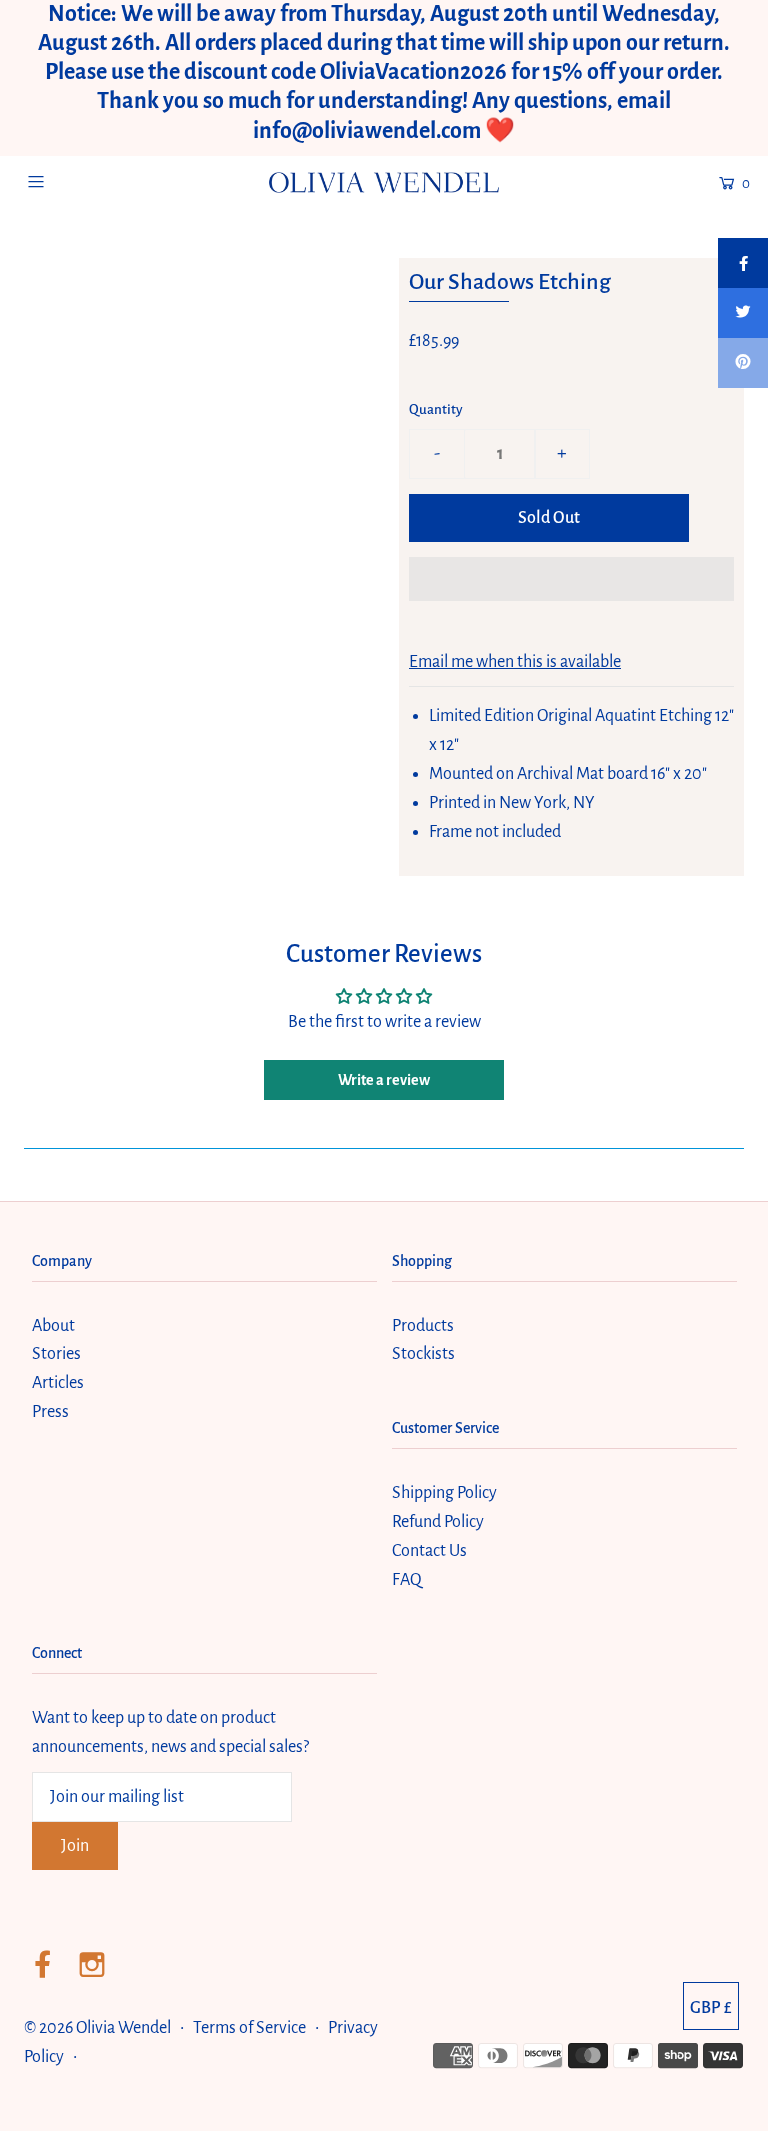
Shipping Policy (444, 1493)
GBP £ (711, 2008)
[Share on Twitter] (743, 313)
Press (50, 1412)
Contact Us (429, 1551)
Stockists (423, 1354)
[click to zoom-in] (276, 285)
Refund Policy (438, 1522)
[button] (571, 579)
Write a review (384, 1080)
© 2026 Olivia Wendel (99, 2028)
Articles (58, 1383)
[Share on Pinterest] (743, 363)
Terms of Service (249, 2028)
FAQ (407, 1580)
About (53, 1326)
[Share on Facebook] (743, 263)
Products (423, 1326)
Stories (56, 1354)
